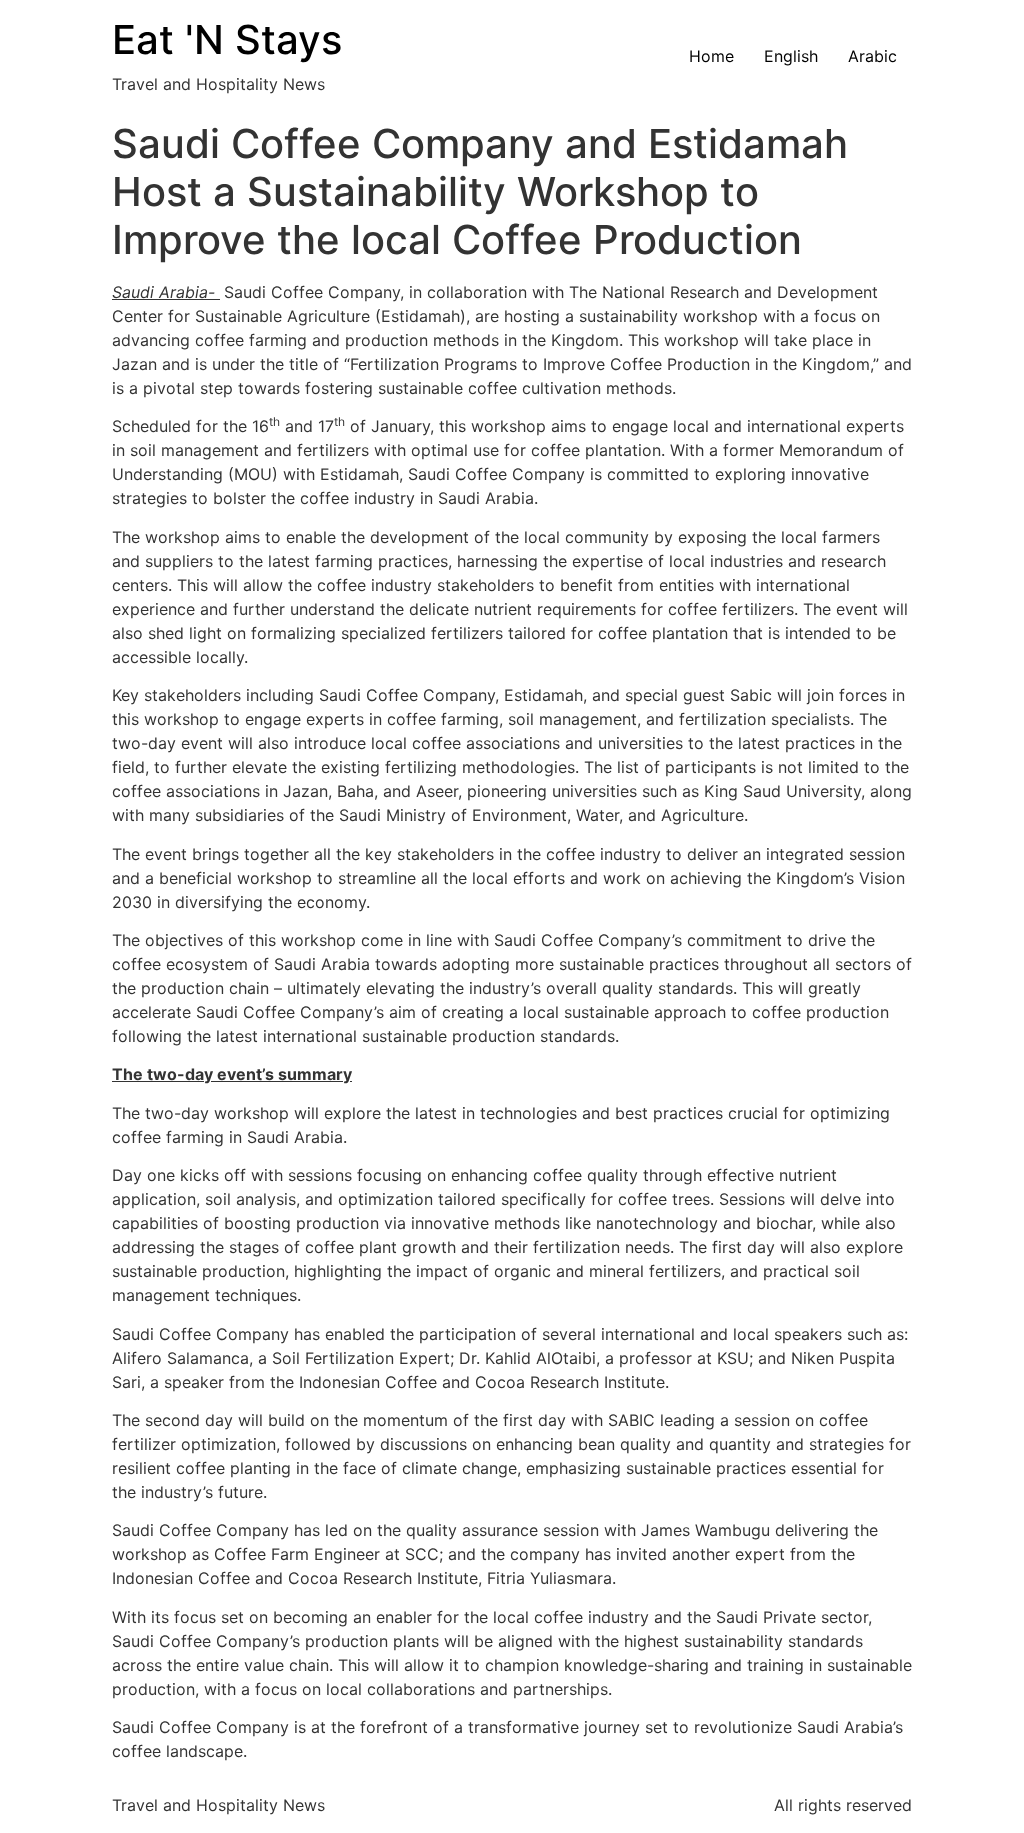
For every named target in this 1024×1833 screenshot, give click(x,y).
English (791, 56)
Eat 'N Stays (227, 39)
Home (711, 56)
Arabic (872, 56)
